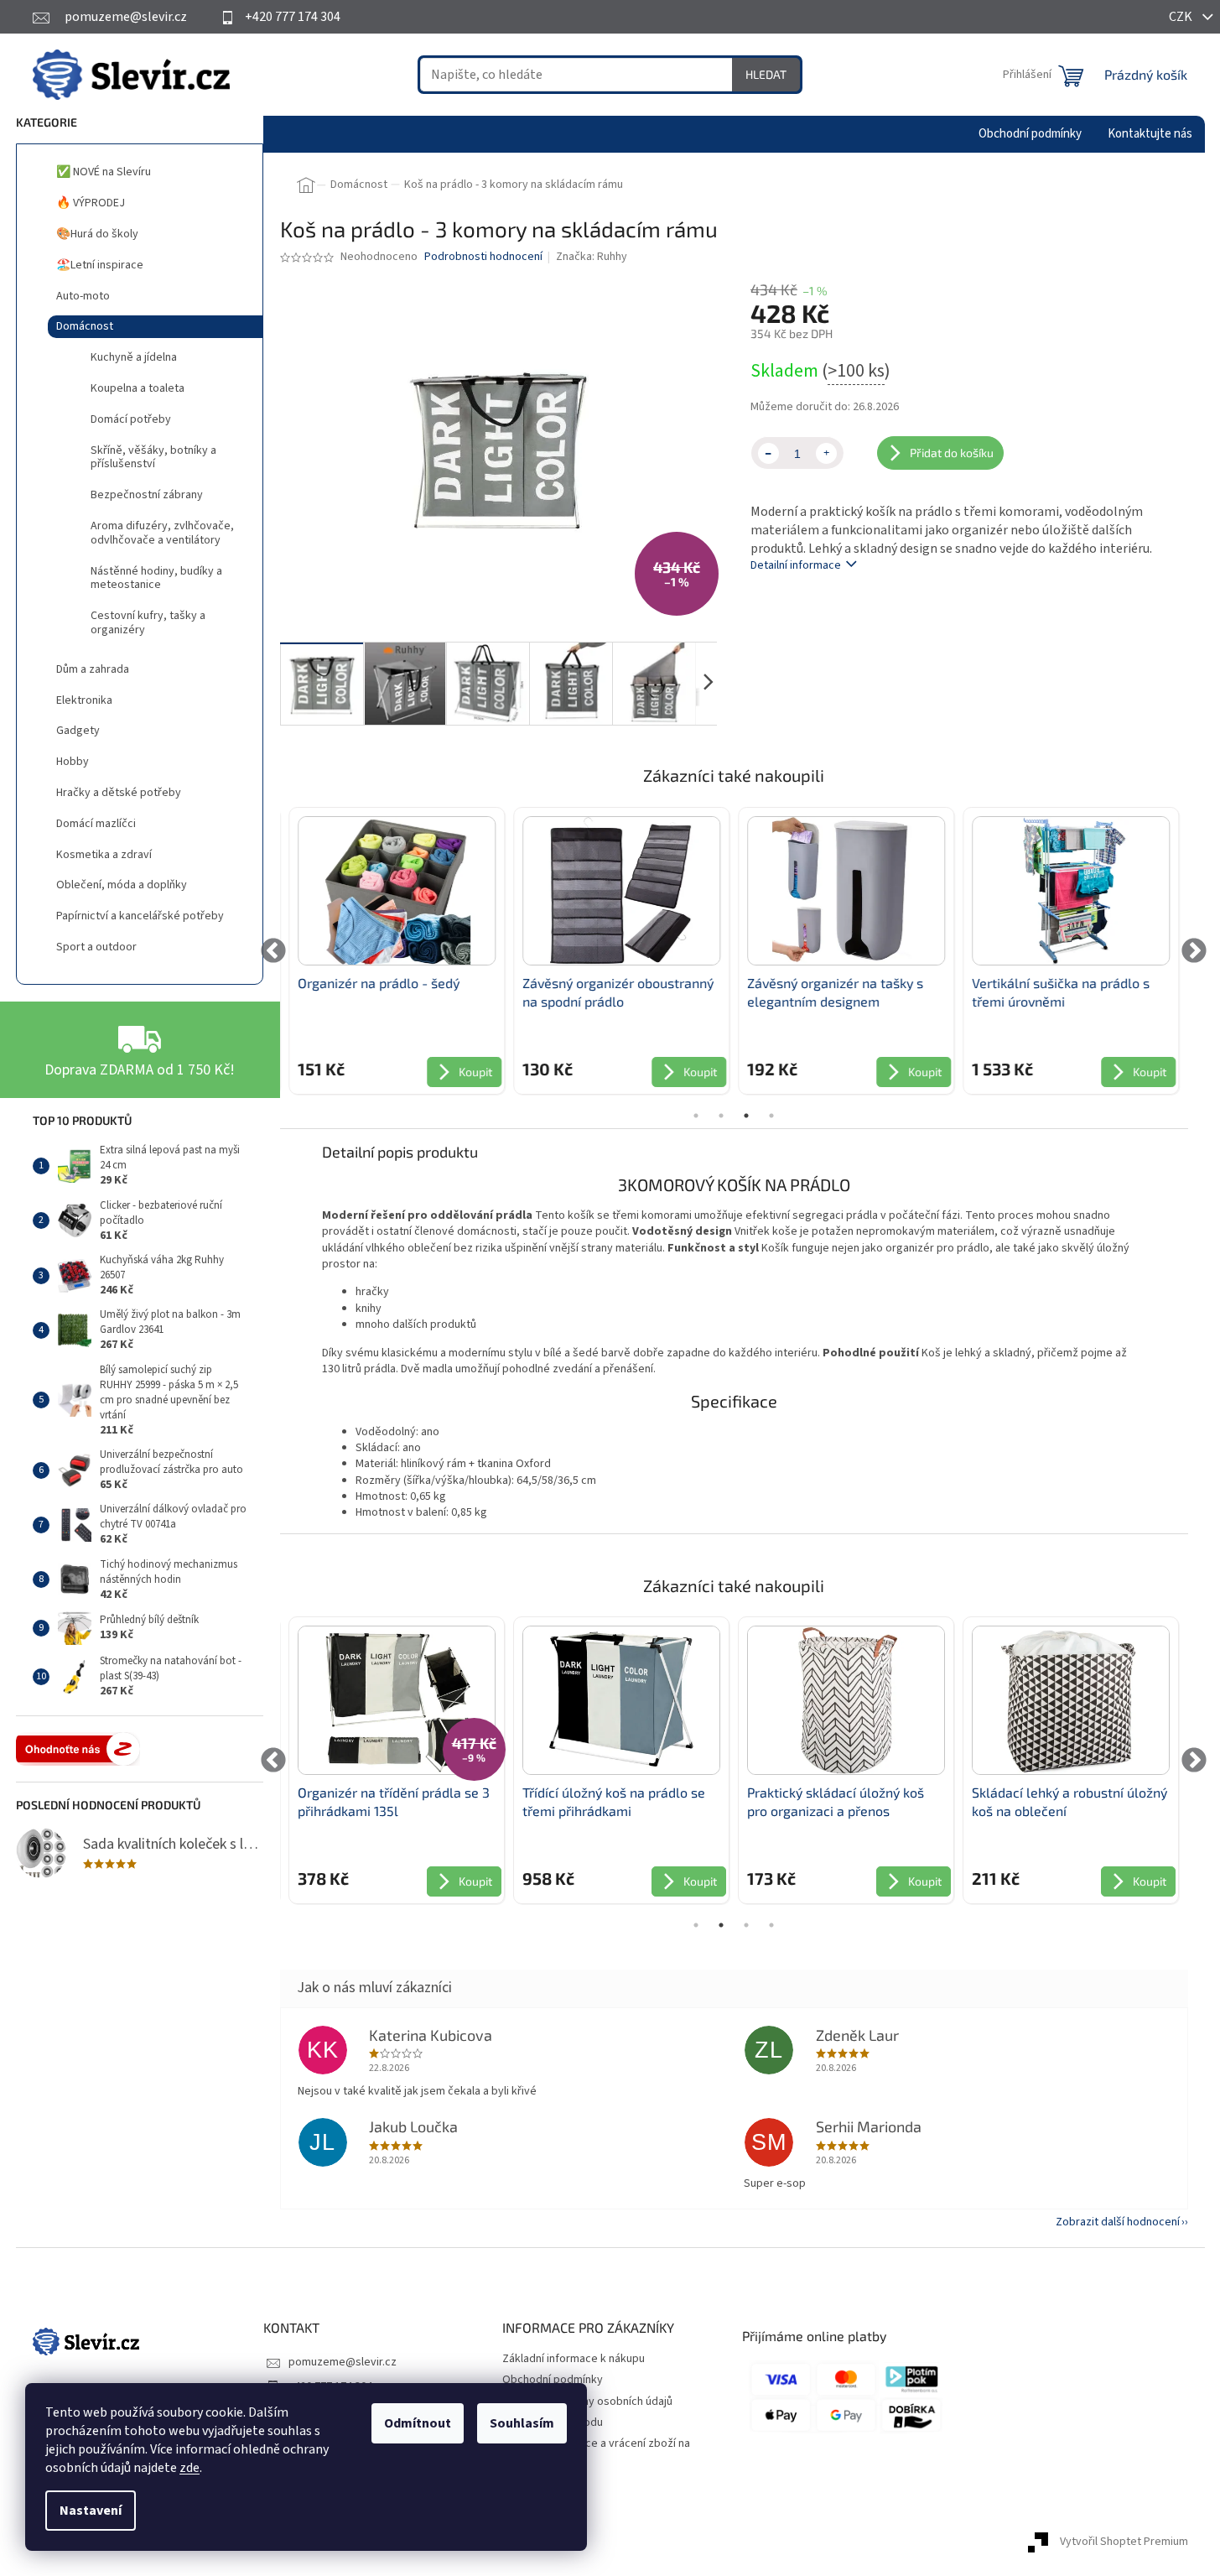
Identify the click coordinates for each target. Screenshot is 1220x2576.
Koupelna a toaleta (138, 388)
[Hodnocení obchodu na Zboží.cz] (78, 1749)
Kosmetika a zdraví (104, 855)
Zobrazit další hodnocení (1118, 2222)
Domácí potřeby (131, 419)
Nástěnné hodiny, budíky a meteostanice (156, 578)
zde (189, 2468)
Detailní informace (796, 565)
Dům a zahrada (93, 669)
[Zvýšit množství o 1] (826, 453)
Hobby (73, 762)
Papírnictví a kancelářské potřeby (140, 916)
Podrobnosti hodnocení (483, 257)
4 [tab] (771, 1116)
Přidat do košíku (952, 453)
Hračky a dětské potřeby (119, 793)
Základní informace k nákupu (574, 2359)
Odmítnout (418, 2423)
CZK (1182, 17)
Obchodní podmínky (553, 2380)
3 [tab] (746, 1116)
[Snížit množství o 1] (768, 453)
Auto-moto (83, 296)
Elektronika (84, 700)
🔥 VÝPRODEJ (91, 203)
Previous (274, 951)
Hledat (766, 74)
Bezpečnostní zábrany (147, 495)
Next (1194, 951)
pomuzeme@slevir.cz (343, 2362)
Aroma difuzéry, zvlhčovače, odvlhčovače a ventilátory (162, 533)
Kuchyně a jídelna (134, 357)
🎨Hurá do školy (97, 234)
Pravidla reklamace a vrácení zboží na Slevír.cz (596, 2451)
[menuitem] (1030, 134)
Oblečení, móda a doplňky (122, 885)
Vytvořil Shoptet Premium (1124, 2542)
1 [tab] (696, 1116)
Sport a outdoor (96, 947)
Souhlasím (522, 2423)
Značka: (592, 257)
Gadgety (78, 731)
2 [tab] (721, 1116)
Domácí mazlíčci (96, 824)
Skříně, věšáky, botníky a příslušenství (153, 458)
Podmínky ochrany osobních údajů (587, 2402)
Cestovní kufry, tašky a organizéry (148, 623)
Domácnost (85, 326)
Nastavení (91, 2511)
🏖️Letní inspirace (100, 265)
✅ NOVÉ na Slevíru (104, 172)
